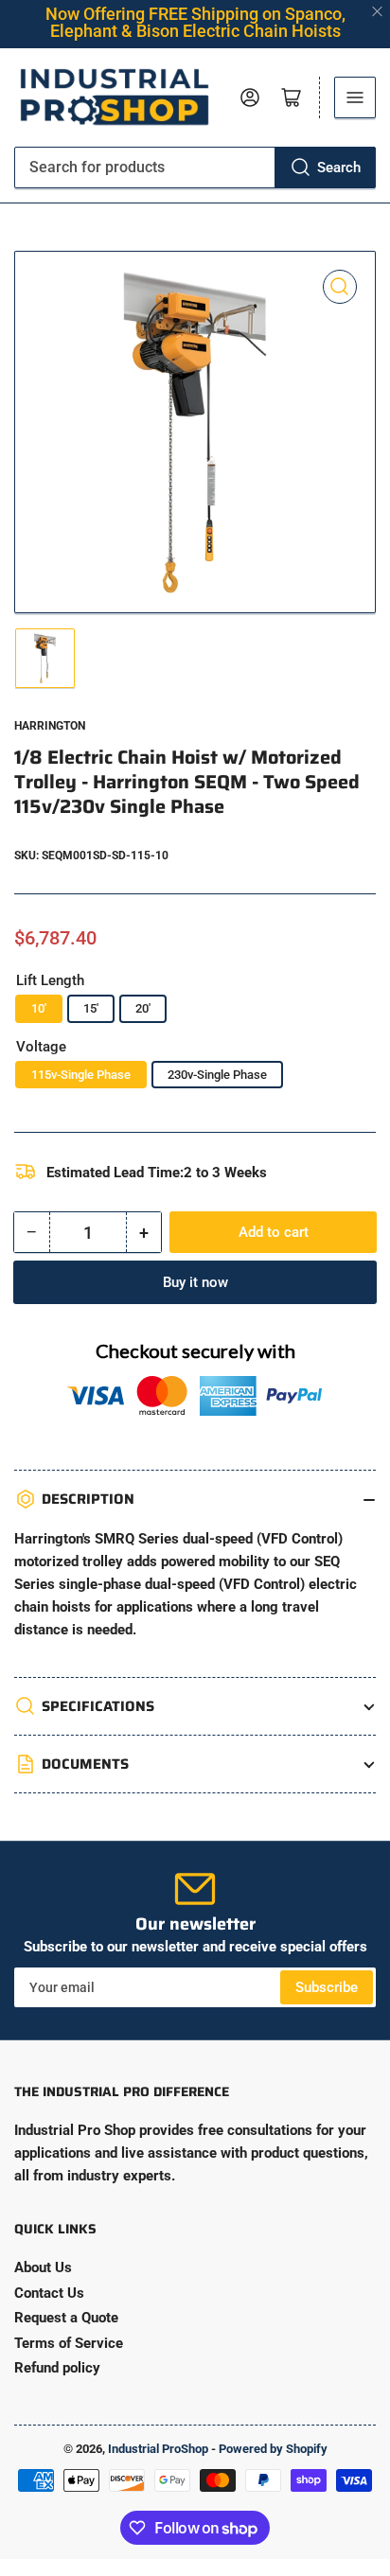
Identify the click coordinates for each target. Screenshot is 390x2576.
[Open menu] (355, 97)
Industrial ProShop (158, 2449)
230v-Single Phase (217, 1075)
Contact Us (49, 2293)
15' (91, 1008)
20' (143, 1008)
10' (39, 1008)
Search (339, 168)
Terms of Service (69, 2343)
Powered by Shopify (273, 2449)
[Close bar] (378, 12)
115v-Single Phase (81, 1075)
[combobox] (195, 168)
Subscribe (327, 1987)
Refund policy (57, 2368)
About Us (43, 2267)
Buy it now (195, 1282)
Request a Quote (66, 2318)
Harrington (50, 726)
